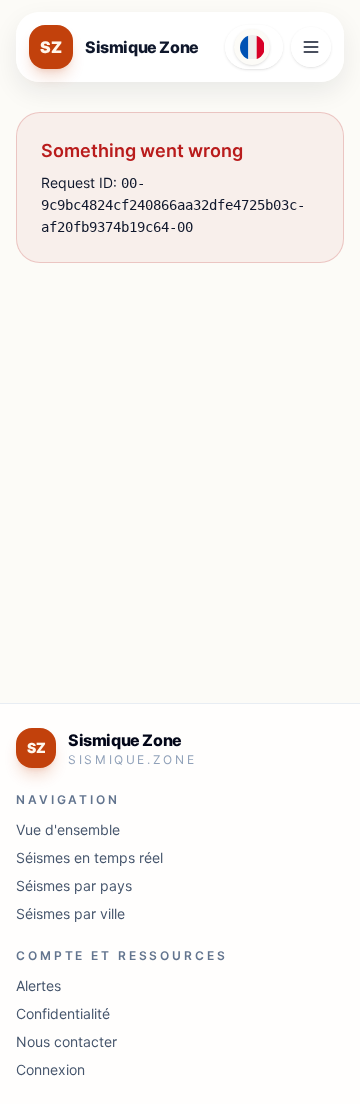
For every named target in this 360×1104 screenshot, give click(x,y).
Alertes (38, 985)
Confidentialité (63, 1013)
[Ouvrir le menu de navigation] (311, 47)
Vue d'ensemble (68, 829)
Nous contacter (66, 1041)
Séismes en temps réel (89, 857)
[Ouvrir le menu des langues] (254, 47)
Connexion (50, 1069)
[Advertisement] (180, 467)
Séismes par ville (70, 913)
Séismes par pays (74, 885)
